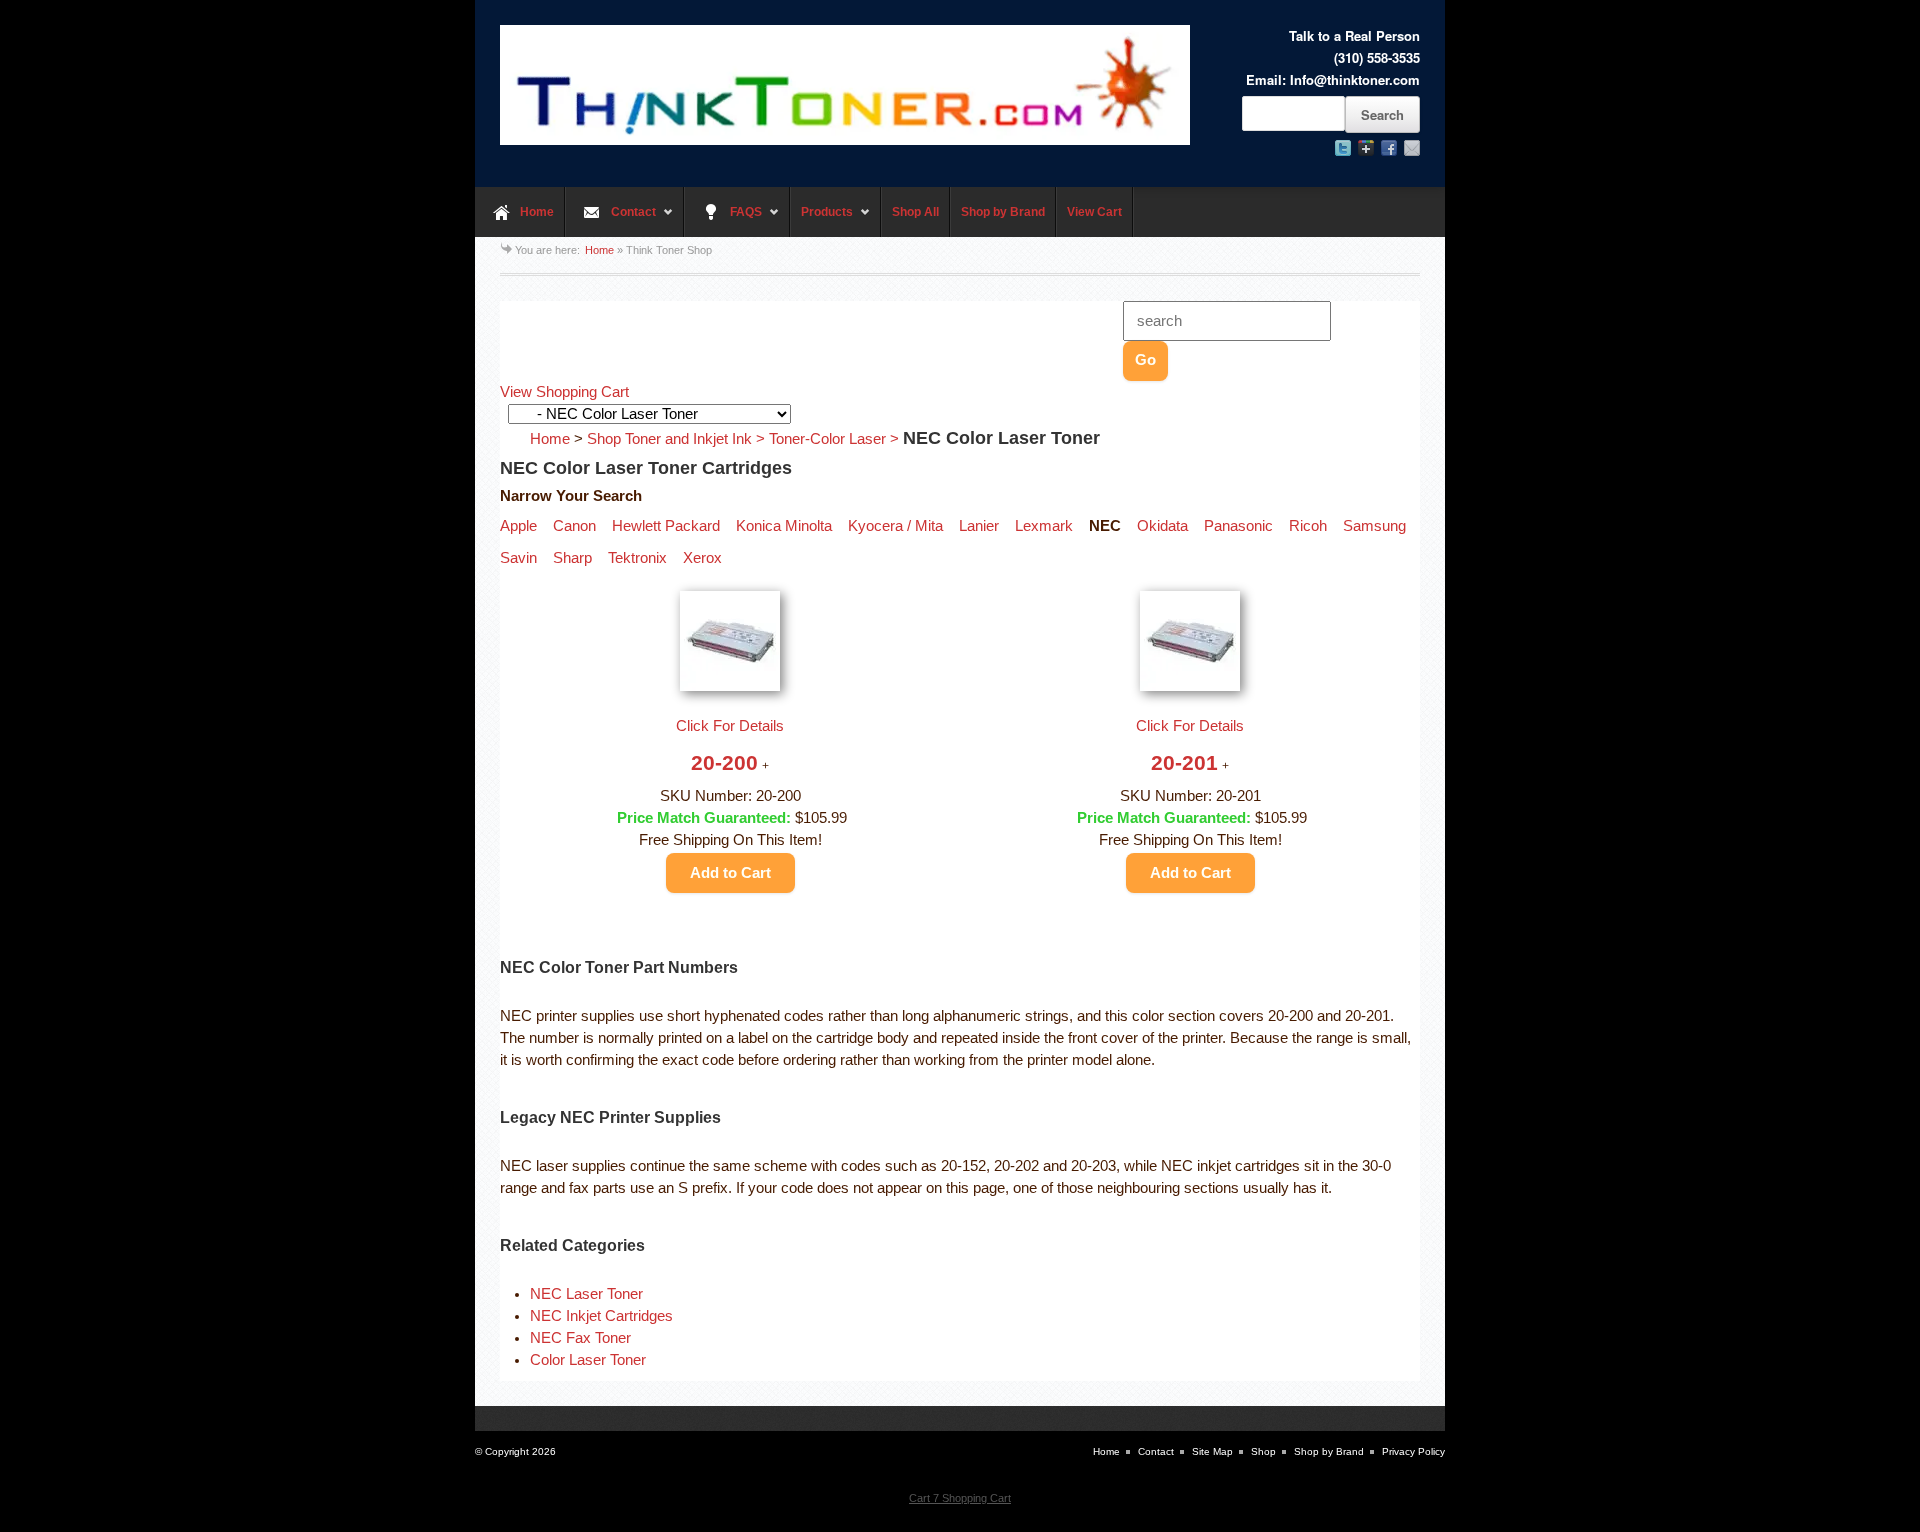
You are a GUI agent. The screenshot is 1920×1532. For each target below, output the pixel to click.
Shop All (915, 212)
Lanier (979, 526)
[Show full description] (765, 766)
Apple (518, 526)
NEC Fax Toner (580, 1338)
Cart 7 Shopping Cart (960, 1498)
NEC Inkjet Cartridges (601, 1316)
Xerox (702, 558)
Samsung (1374, 526)
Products (821, 221)
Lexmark (1044, 526)
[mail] (1412, 148)
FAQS (723, 221)
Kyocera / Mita (895, 526)
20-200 (724, 762)
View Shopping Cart (564, 392)
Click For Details (730, 726)
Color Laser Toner (588, 1360)
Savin (518, 558)
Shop (1263, 1451)
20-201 (1184, 762)
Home (537, 212)
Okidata (1162, 526)
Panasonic (1238, 526)
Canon (574, 526)
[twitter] (1343, 148)
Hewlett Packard (666, 526)
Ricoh (1308, 526)
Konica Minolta (784, 526)
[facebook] (1389, 148)
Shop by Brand (1003, 212)
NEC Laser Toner (586, 1294)
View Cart (1094, 212)
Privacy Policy (1413, 1451)
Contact (610, 221)
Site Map (1212, 1451)
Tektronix (637, 558)
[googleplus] (1366, 148)
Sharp (572, 558)
